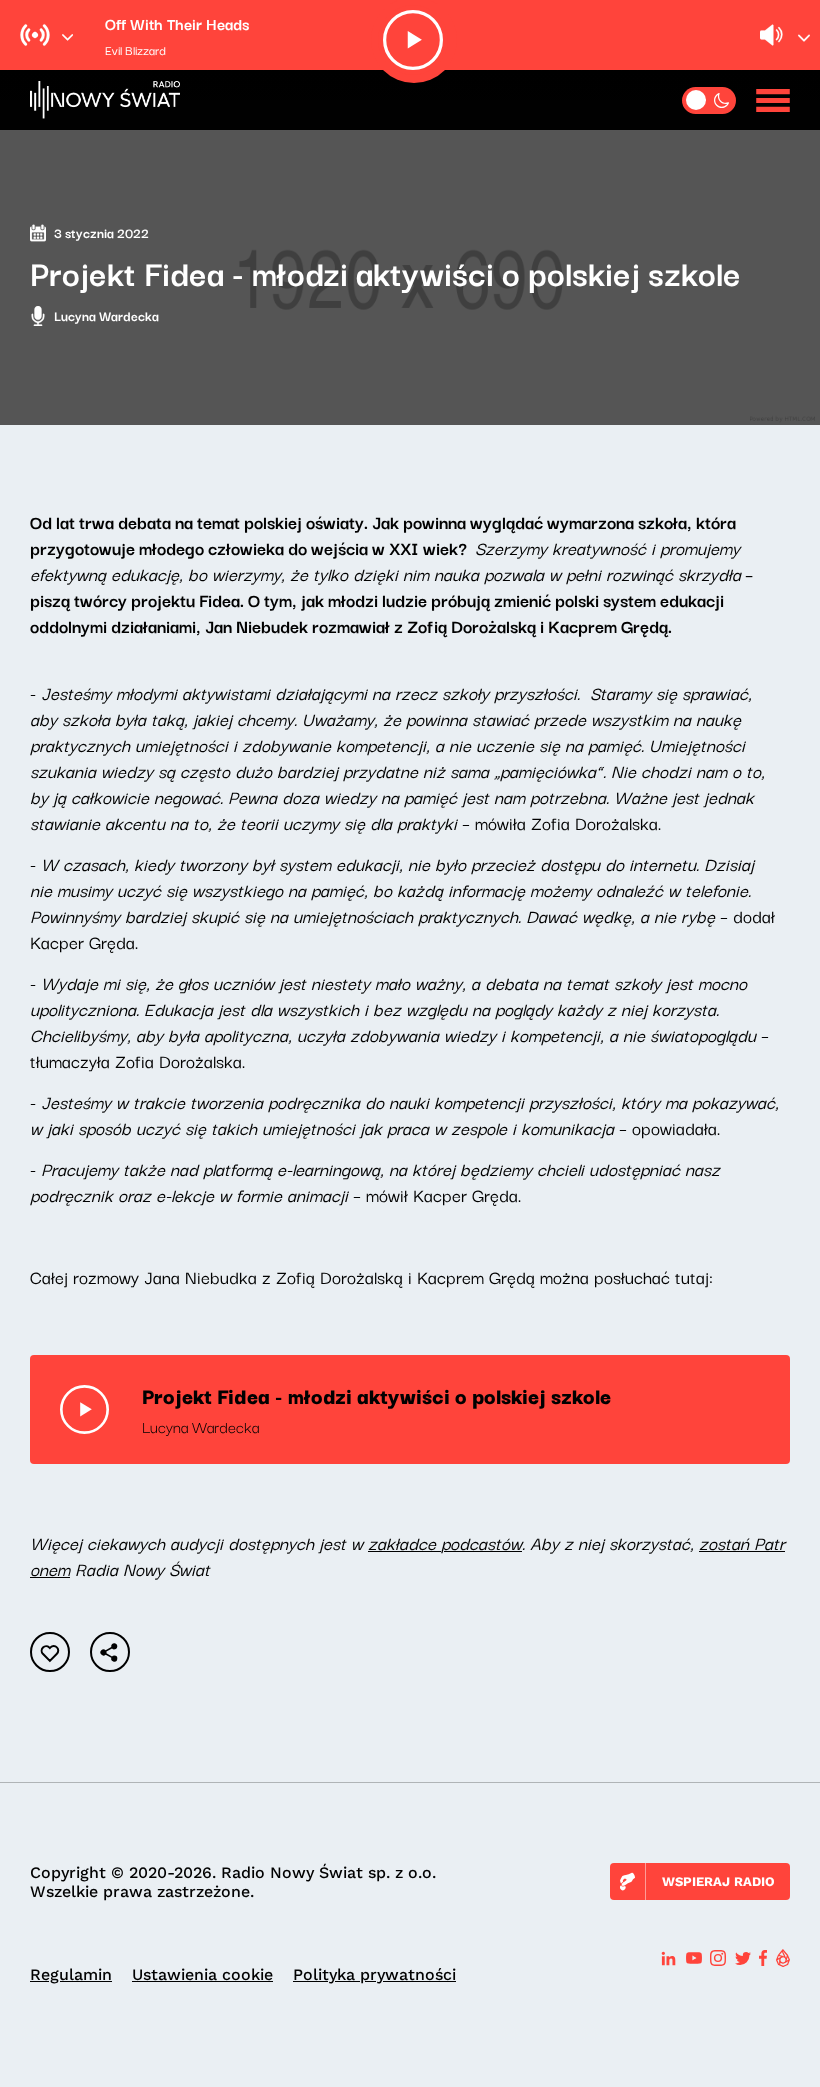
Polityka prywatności (374, 1974)
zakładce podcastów (445, 1542)
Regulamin (71, 1974)
